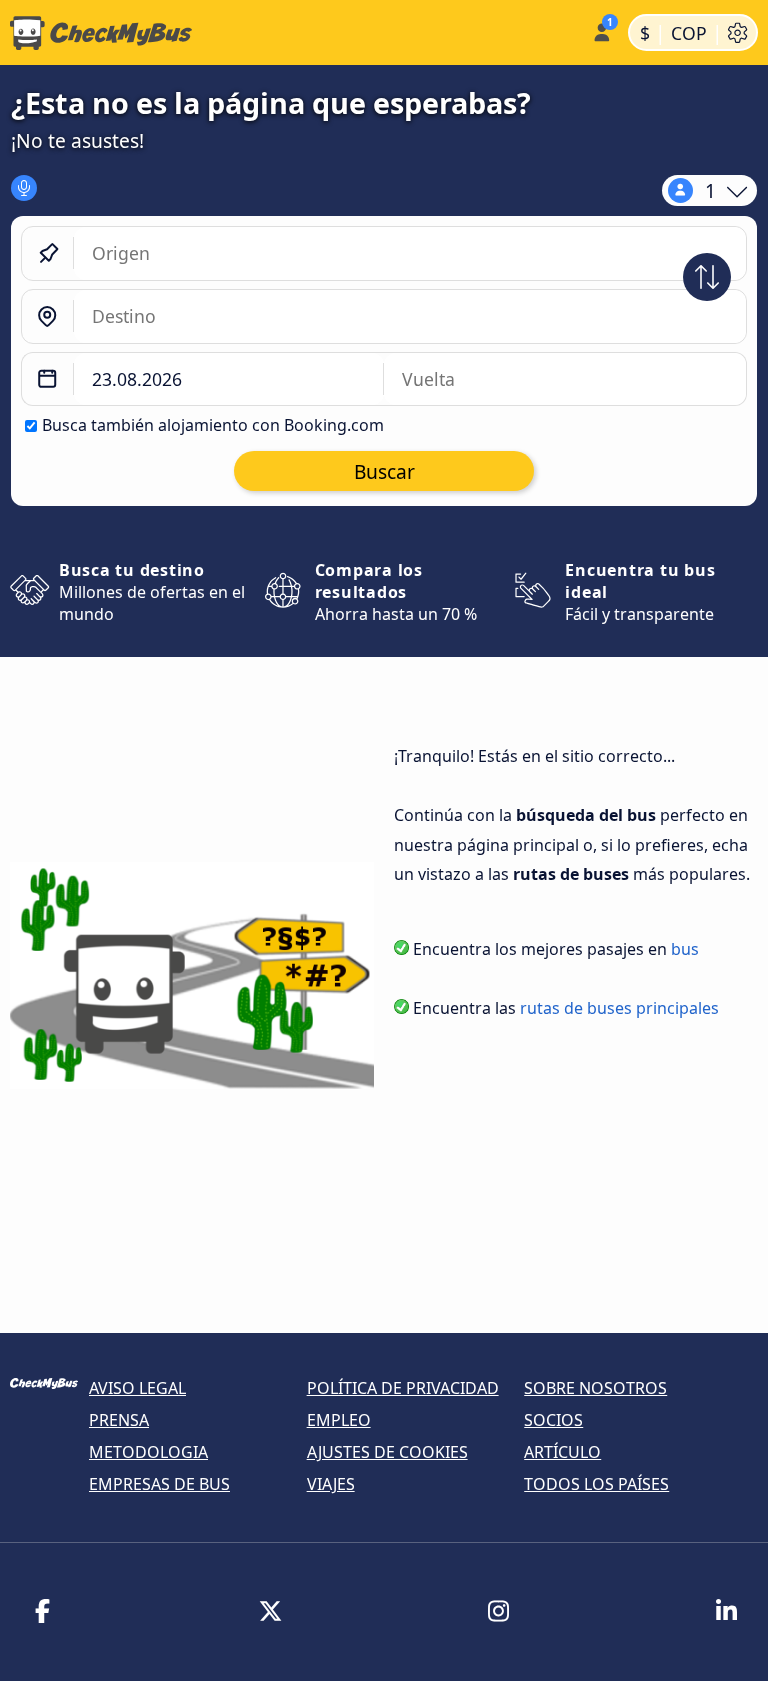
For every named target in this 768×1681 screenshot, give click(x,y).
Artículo (562, 1452)
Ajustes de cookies (387, 1452)
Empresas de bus (159, 1484)
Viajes (331, 1484)
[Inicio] (291, 33)
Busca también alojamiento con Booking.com (213, 425)
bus (685, 949)
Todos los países (596, 1484)
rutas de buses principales (619, 1008)
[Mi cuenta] (600, 30)
